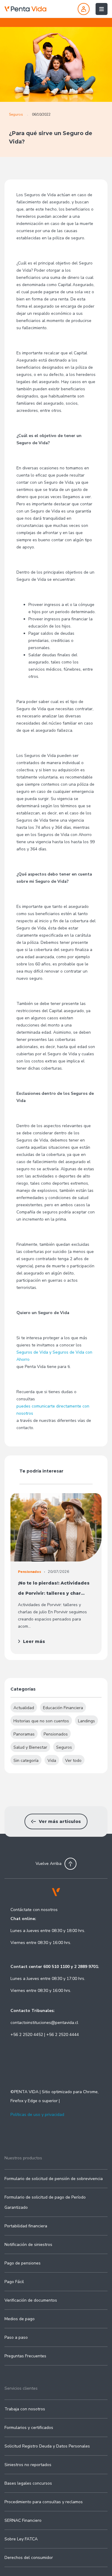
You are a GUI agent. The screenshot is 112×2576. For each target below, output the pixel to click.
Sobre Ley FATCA (21, 2539)
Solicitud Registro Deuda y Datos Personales (47, 2446)
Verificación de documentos (31, 2300)
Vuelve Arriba (49, 1864)
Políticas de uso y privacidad (37, 2115)
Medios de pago (20, 2319)
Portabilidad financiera (26, 2226)
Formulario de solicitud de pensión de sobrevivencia (54, 2179)
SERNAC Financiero (23, 2520)
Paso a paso (16, 2337)
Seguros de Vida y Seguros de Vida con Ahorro (54, 1356)
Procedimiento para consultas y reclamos (44, 2502)
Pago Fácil (14, 2282)
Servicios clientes (21, 2388)
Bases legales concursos (28, 2483)
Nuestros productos (23, 2158)
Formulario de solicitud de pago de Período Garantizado (45, 2202)
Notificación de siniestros (28, 2245)
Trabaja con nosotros (25, 2409)
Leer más (34, 1641)
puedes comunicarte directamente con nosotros (53, 1410)
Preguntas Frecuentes (25, 2356)
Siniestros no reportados (28, 2465)
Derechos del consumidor (29, 2558)
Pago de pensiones (23, 2263)
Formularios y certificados (29, 2428)
